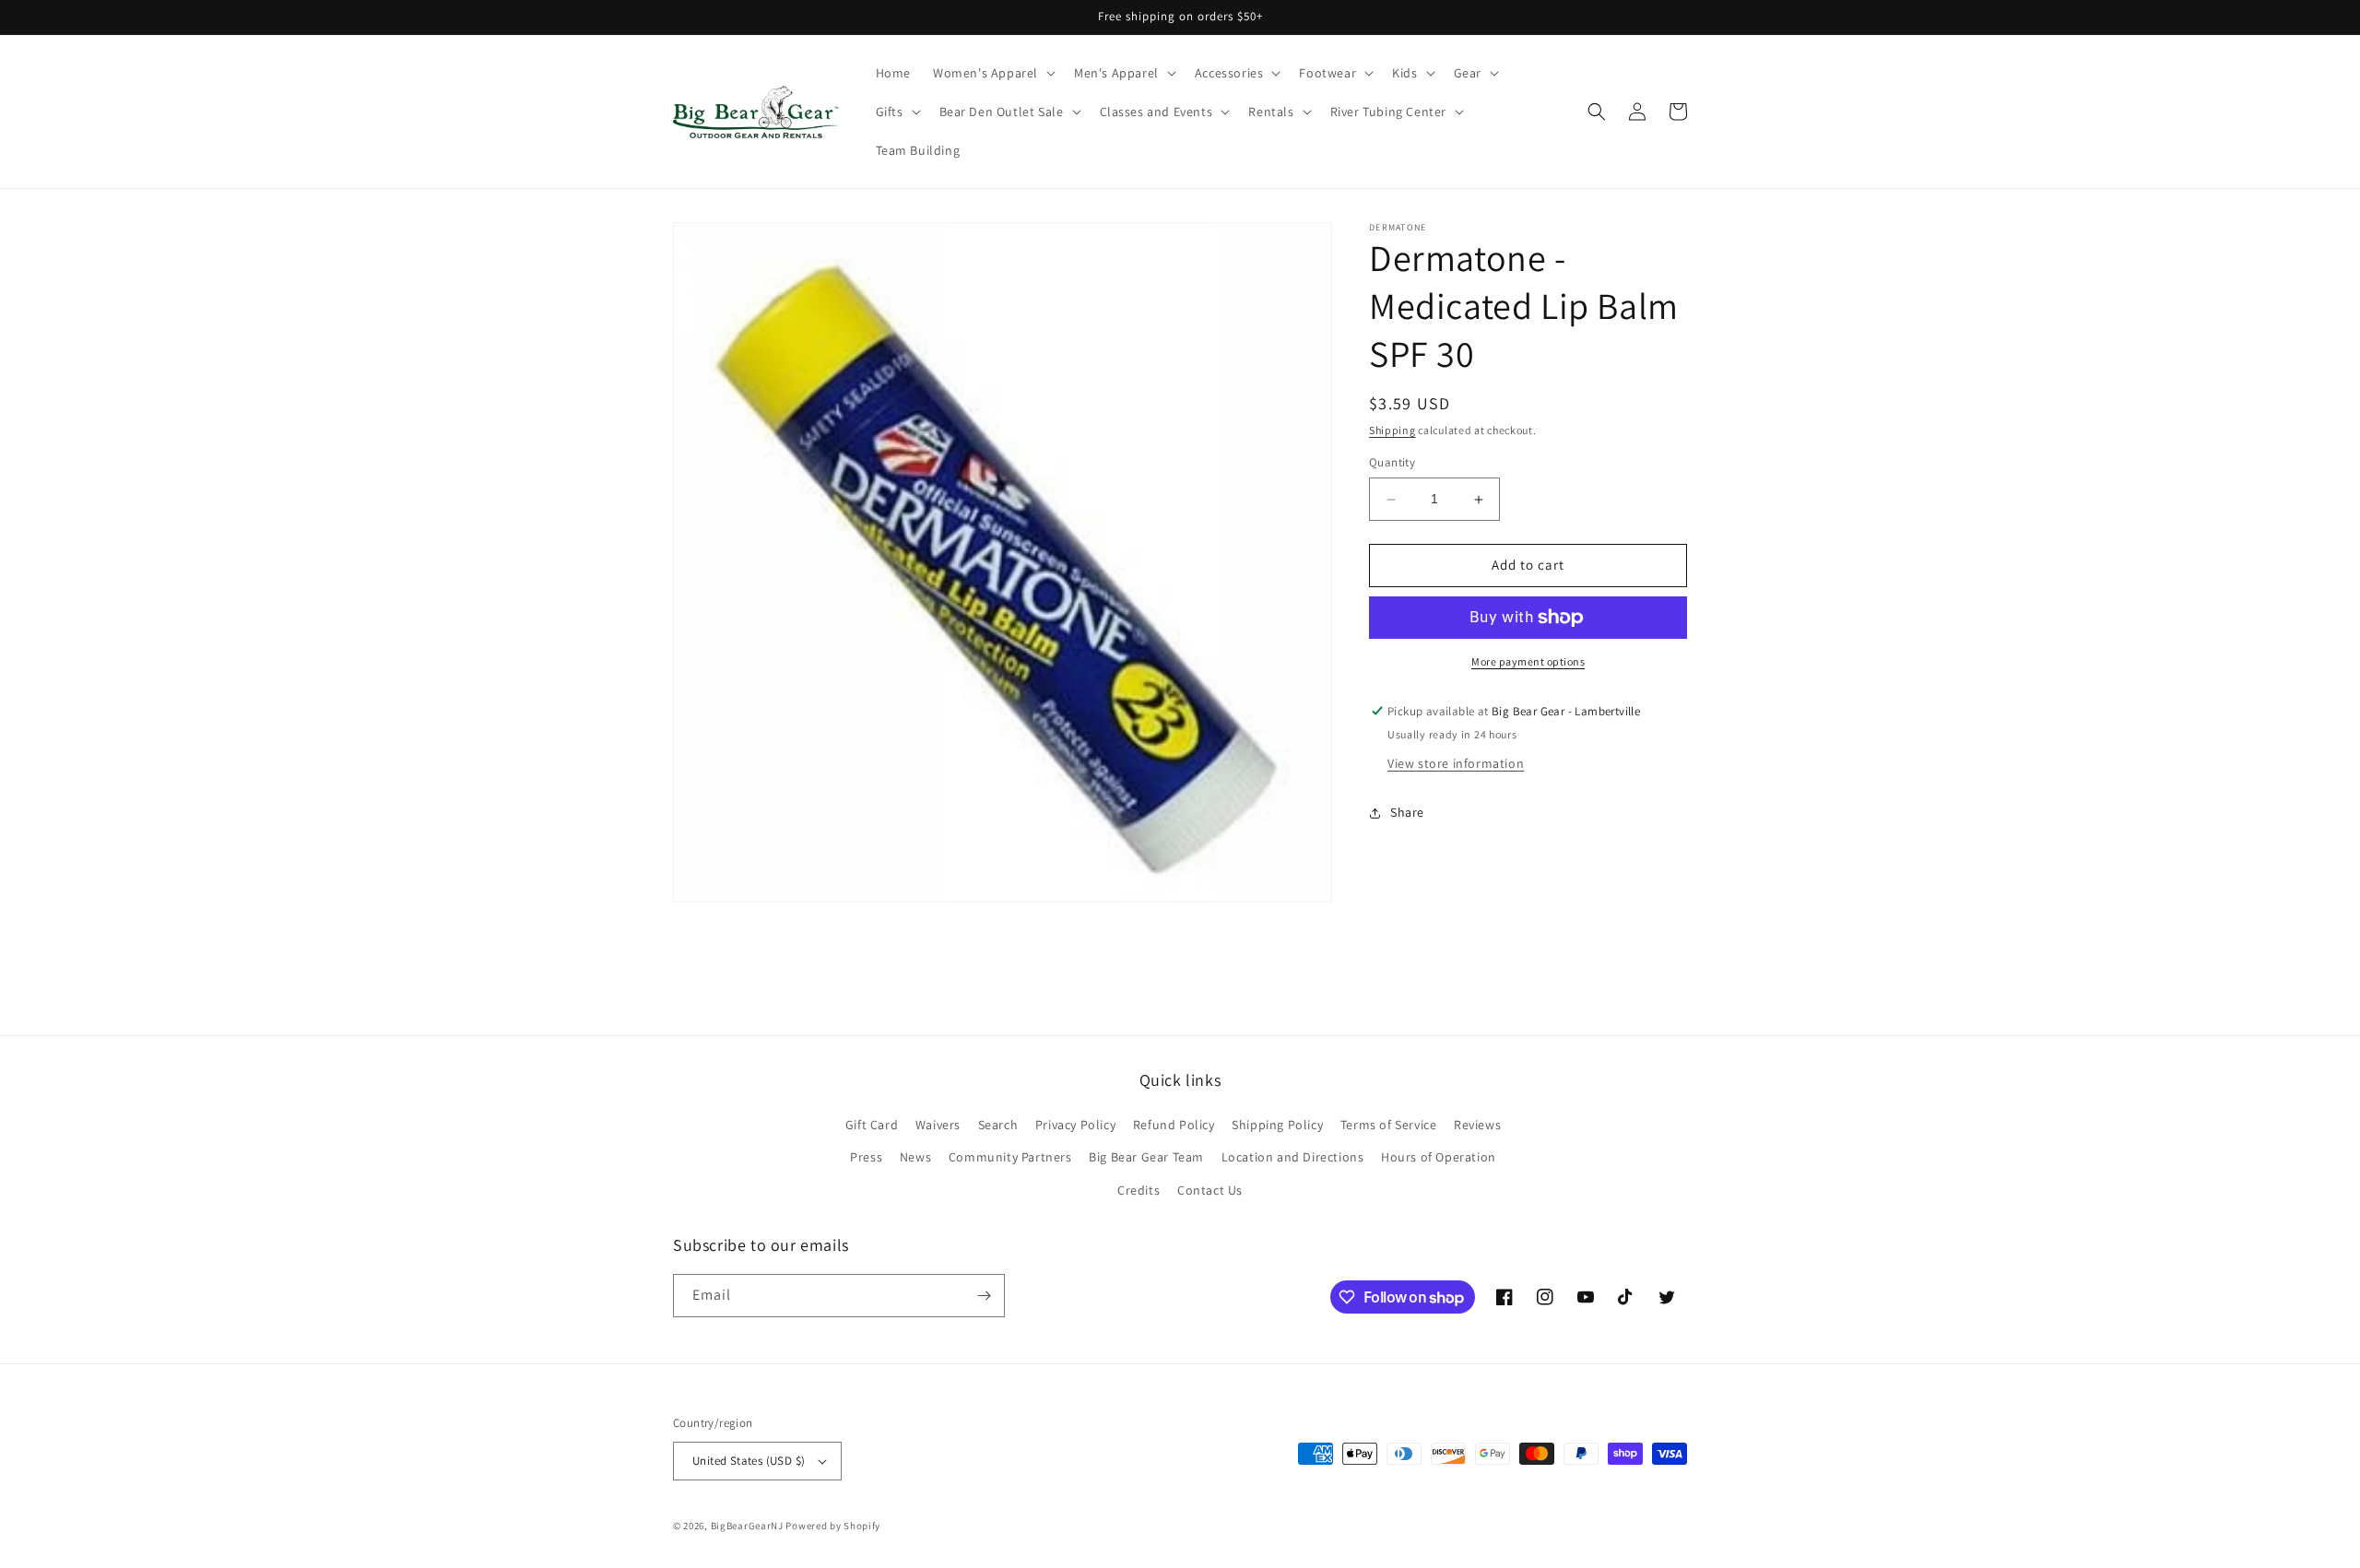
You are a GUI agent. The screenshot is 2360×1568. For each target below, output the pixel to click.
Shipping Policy (1277, 1125)
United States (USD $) (749, 1461)
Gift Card (872, 1125)
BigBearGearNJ (747, 1526)
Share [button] (1407, 813)
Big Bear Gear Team (1146, 1157)
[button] (992, 73)
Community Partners (1010, 1157)
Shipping (1392, 430)
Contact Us (1210, 1190)
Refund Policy (1174, 1125)
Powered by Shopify (833, 1526)
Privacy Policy (1075, 1125)
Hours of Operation (1439, 1157)
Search (998, 1125)
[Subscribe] (984, 1296)
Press (866, 1157)
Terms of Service (1389, 1125)
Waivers (938, 1125)
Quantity (1392, 463)
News (915, 1157)
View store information (1456, 763)
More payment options (1528, 661)
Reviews (1477, 1125)
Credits (1139, 1190)
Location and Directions (1293, 1157)
